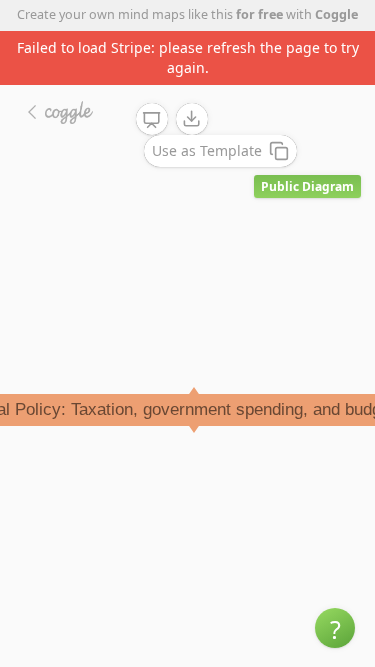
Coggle (336, 14)
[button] (335, 628)
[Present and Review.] (152, 120)
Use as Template (207, 150)
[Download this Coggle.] (192, 119)
